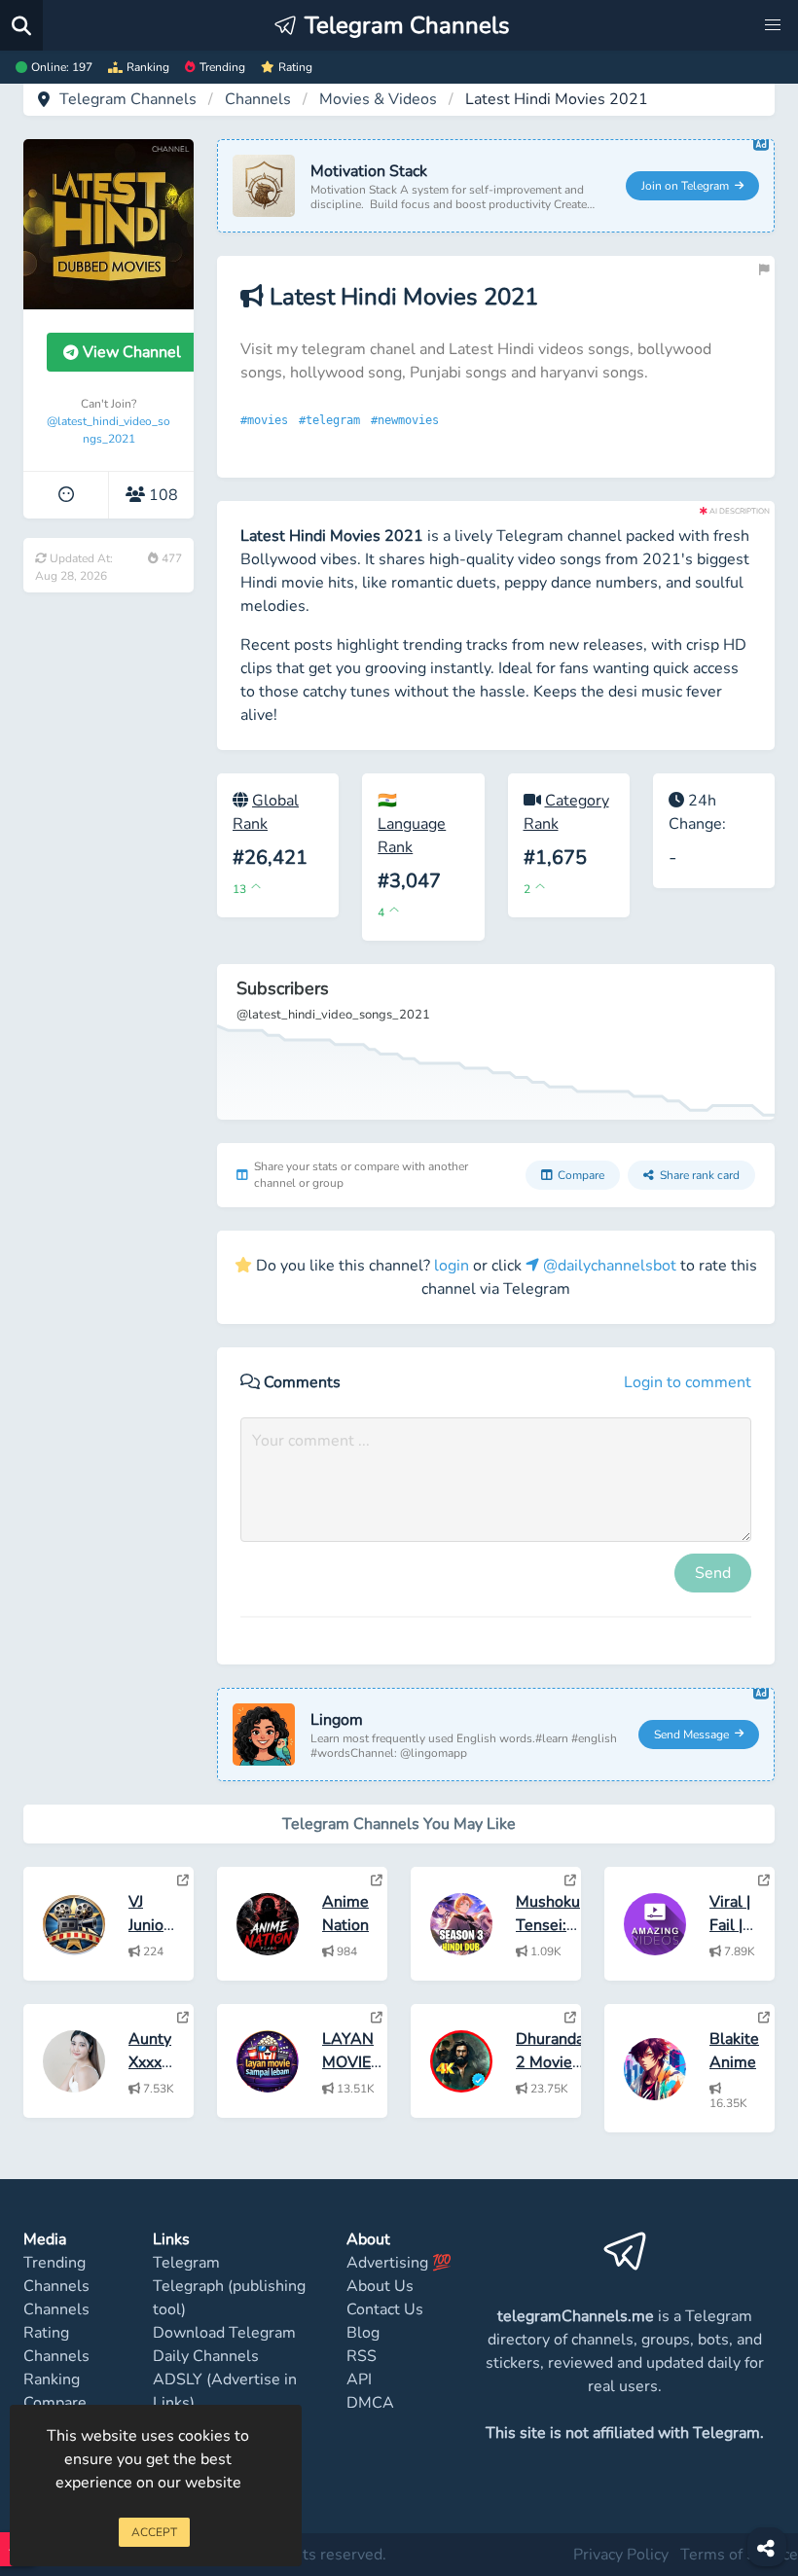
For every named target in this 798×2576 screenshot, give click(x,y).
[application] (496, 1042)
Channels (258, 99)
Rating (295, 67)
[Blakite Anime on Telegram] (764, 2018)
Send (713, 1573)
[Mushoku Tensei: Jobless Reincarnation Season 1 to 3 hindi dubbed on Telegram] (570, 1880)
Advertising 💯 (399, 2263)
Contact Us (385, 2309)
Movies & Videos (378, 99)
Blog (363, 2333)
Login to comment (688, 1382)
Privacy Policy (621, 2555)
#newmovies (408, 420)
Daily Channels (206, 2356)
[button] (773, 25)
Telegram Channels (128, 99)
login (452, 1266)
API (359, 2379)
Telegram (186, 2263)
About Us (380, 2286)
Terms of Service (739, 2555)
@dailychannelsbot (608, 1266)
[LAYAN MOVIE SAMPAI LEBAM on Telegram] (377, 2018)
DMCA (370, 2403)
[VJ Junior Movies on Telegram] (183, 1880)
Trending (222, 67)
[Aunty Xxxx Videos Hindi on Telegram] (183, 2018)
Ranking (148, 67)
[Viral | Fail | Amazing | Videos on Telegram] (764, 1880)
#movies (268, 420)
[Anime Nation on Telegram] (377, 1880)
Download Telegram (224, 2333)
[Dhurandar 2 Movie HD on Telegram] (570, 2018)
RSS (362, 2356)
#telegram (333, 420)
